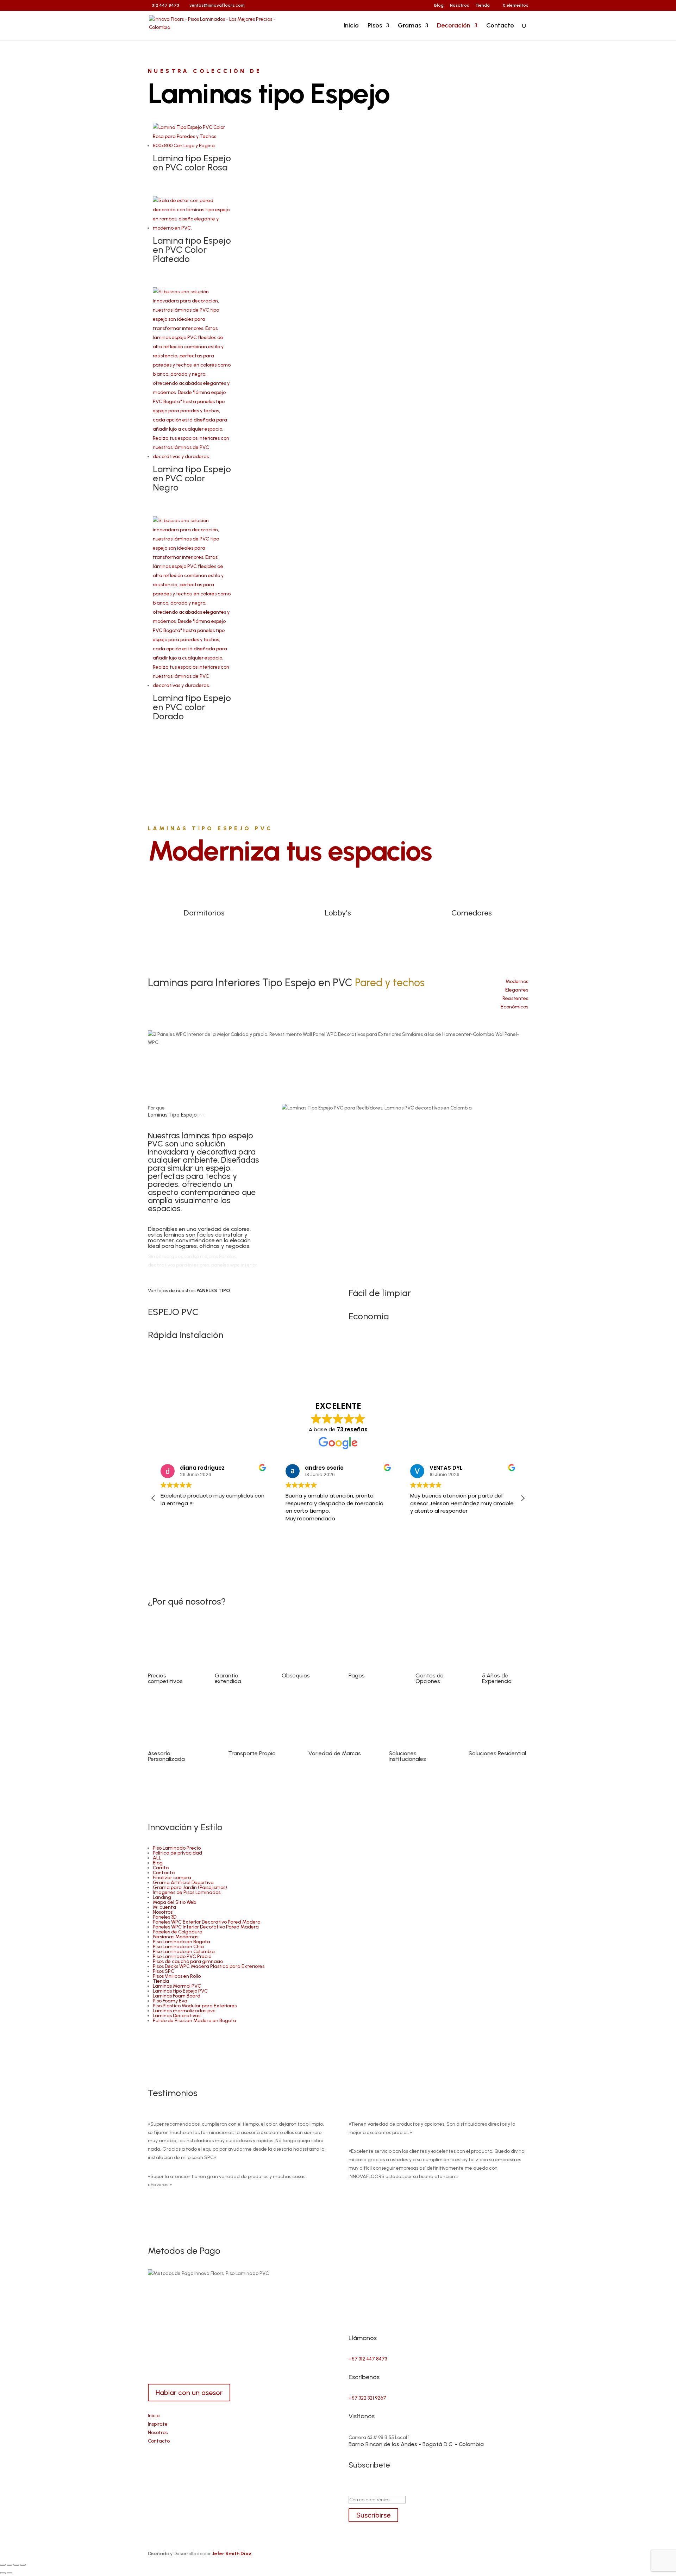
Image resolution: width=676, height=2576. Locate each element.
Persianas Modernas (176, 1937)
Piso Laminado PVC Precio (182, 1956)
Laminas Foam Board (177, 1996)
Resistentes (515, 998)
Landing (162, 1897)
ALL (157, 1858)
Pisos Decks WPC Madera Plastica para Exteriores (209, 1966)
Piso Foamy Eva (170, 2001)
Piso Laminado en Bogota (181, 1942)
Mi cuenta (164, 1907)
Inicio (351, 26)
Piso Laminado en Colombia (184, 1952)
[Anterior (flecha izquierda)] (3, 2573)
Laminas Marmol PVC (177, 1986)
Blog (439, 5)
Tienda (483, 5)
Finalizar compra (172, 1878)
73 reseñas (352, 1429)
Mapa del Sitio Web (174, 1902)
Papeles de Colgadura (178, 1932)
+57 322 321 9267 (367, 2398)
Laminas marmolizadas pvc (184, 2011)
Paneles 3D (165, 1917)
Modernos (517, 981)
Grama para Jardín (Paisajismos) (190, 1887)
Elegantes (517, 990)
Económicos (514, 1007)
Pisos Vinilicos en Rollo (177, 1976)
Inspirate (158, 2424)
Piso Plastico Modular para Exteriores (195, 2006)
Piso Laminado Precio (177, 1848)
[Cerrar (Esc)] (23, 2565)
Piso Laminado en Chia (178, 1947)
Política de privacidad (177, 1853)
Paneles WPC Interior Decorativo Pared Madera (206, 1927)
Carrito (161, 1868)
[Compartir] (16, 2565)
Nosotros (459, 5)
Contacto (500, 26)
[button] (522, 1498)
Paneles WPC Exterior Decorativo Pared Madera (207, 1922)
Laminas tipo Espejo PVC (180, 1991)
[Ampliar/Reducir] (3, 2565)
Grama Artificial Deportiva (183, 1883)
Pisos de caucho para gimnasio (188, 1961)
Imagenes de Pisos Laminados (187, 1892)
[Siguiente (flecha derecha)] (10, 2573)
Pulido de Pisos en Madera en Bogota (195, 2021)
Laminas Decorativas (177, 2016)
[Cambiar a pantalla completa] (10, 2565)
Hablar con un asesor (189, 2393)
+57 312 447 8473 (368, 2359)
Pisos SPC (164, 1971)
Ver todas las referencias (338, 755)
